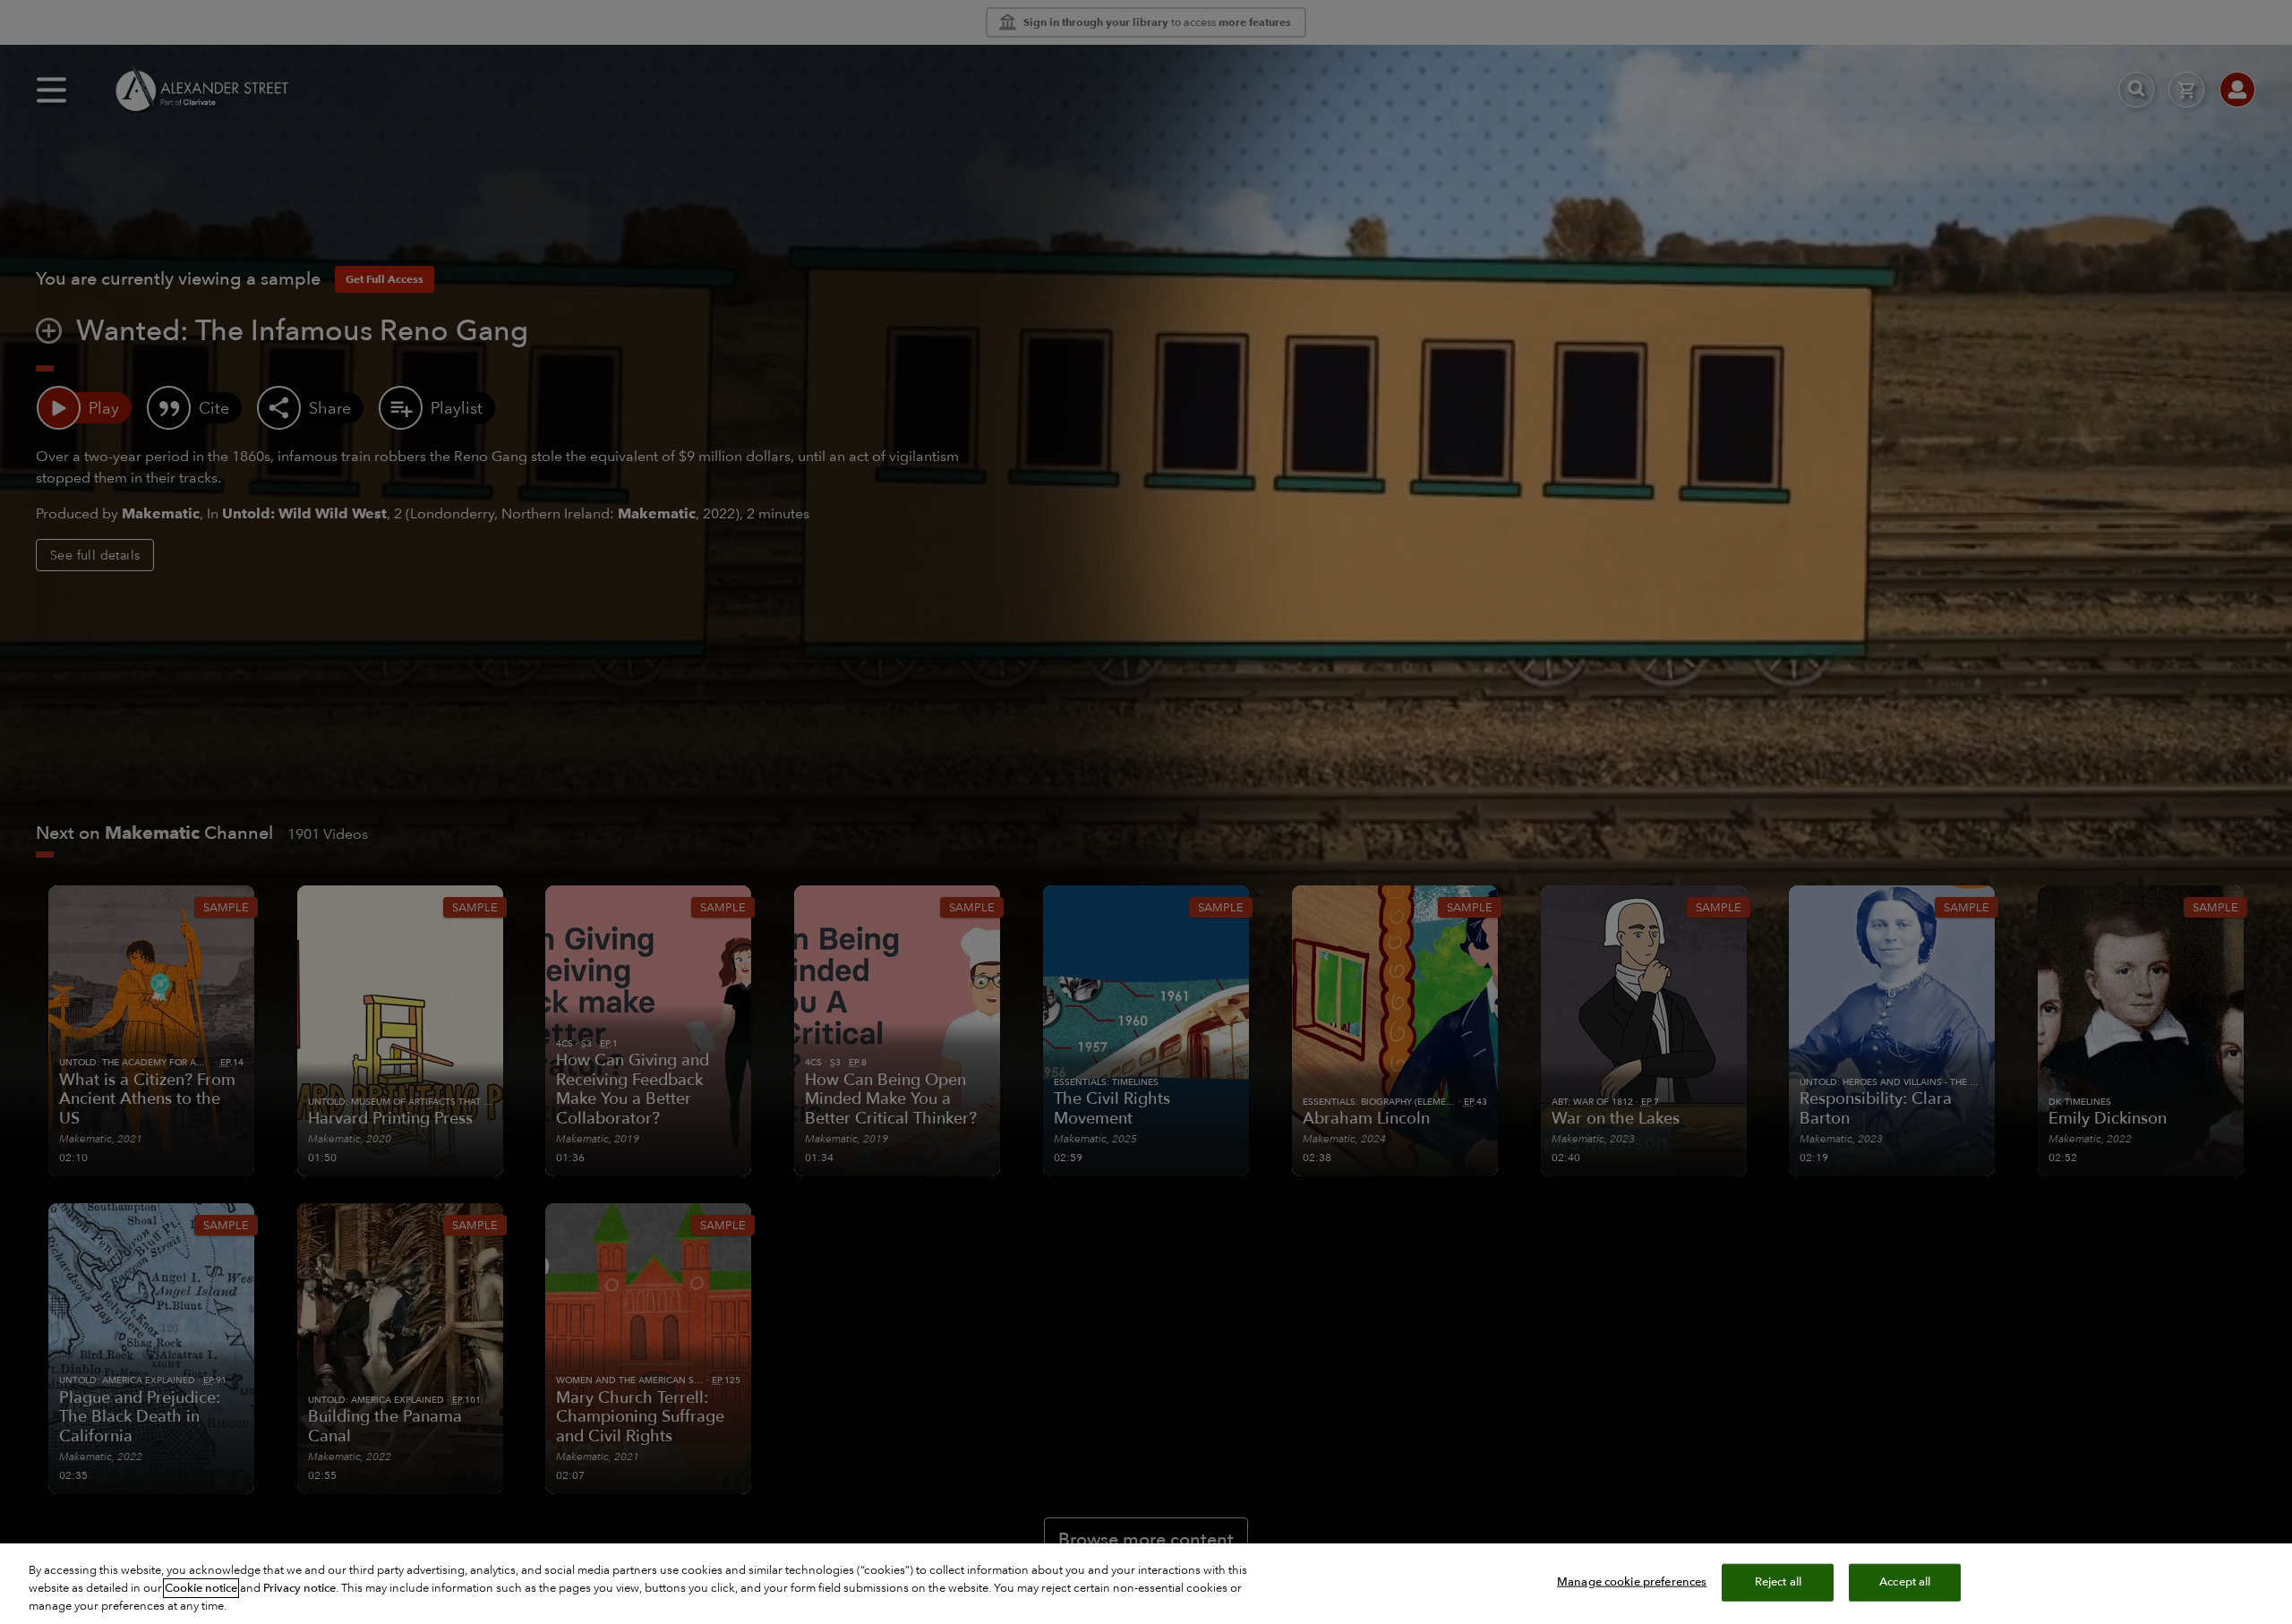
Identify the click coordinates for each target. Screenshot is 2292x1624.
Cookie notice (201, 1588)
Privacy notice (299, 1588)
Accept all (1905, 1582)
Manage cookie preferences (1632, 1582)
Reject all (1778, 1582)
